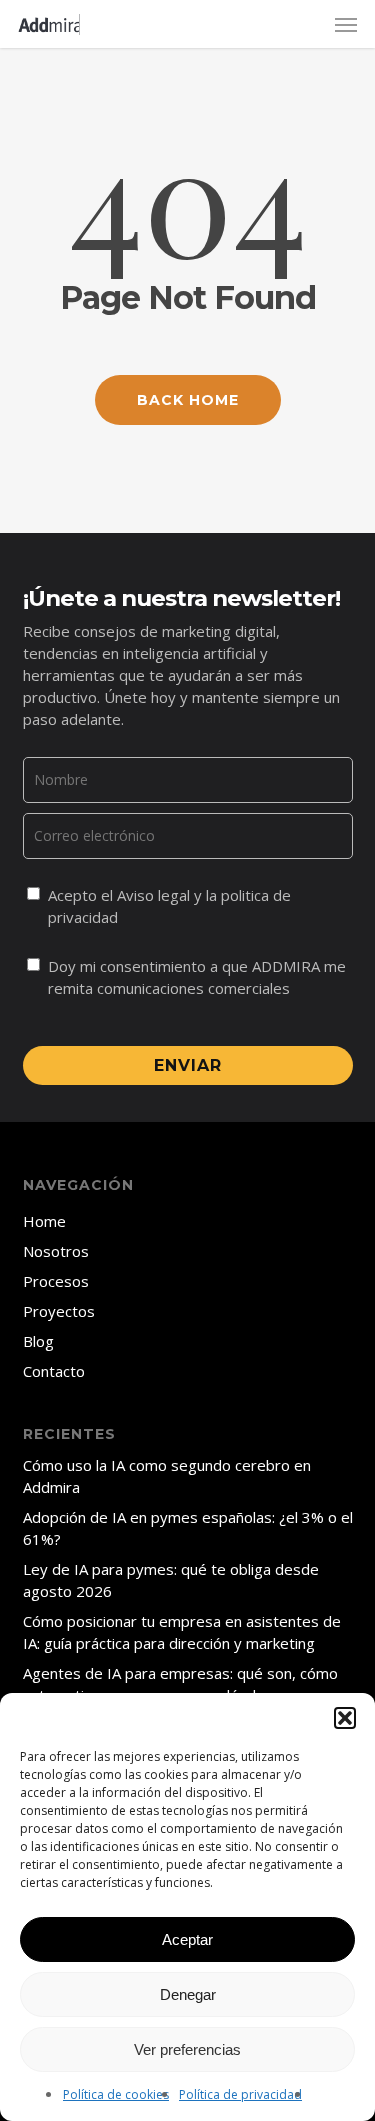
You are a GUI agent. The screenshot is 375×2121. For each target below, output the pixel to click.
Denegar (188, 1994)
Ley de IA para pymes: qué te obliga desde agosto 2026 (171, 1580)
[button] (345, 1718)
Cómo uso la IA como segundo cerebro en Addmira (167, 1476)
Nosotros (56, 1251)
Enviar (188, 1065)
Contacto (54, 1371)
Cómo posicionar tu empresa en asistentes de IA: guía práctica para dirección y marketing (182, 1632)
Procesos (56, 1281)
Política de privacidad (240, 2094)
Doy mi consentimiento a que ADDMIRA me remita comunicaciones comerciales (197, 977)
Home (44, 1221)
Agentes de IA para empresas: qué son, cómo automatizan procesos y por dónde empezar (180, 1684)
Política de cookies (116, 2094)
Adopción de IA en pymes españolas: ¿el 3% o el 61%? (188, 1528)
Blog (38, 1341)
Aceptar (187, 1939)
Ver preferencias (187, 2049)
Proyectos (59, 1311)
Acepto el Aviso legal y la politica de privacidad (169, 906)
